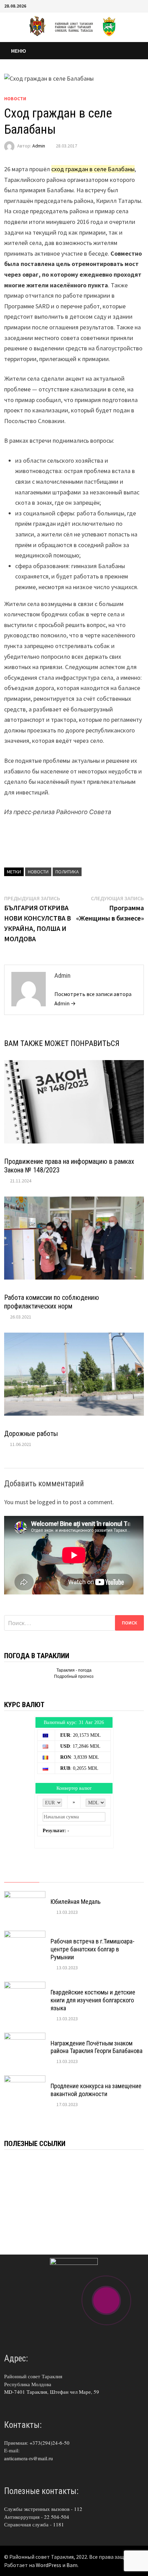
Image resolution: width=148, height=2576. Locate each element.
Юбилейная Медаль (76, 1902)
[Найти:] (74, 1623)
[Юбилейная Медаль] (25, 1896)
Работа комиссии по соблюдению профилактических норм (52, 1302)
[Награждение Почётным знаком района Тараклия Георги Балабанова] (25, 2037)
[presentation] (22, 1876)
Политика (67, 872)
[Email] (140, 5)
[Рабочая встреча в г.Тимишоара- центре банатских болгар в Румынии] (25, 1935)
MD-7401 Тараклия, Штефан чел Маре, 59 (52, 2392)
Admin (39, 146)
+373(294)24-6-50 (50, 2443)
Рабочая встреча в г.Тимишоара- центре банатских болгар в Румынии (93, 1949)
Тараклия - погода (74, 1670)
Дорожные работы (31, 1434)
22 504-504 (57, 2517)
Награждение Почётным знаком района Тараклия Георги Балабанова (97, 2047)
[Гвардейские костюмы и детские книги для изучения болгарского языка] (25, 1986)
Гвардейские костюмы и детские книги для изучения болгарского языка (93, 2000)
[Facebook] (132, 5)
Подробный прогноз (74, 1676)
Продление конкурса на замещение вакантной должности (96, 2090)
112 (78, 2509)
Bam (72, 2565)
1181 (59, 2524)
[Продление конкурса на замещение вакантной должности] (25, 2080)
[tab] (22, 1876)
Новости (15, 99)
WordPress (49, 2565)
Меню (19, 51)
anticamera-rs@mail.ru (29, 2458)
